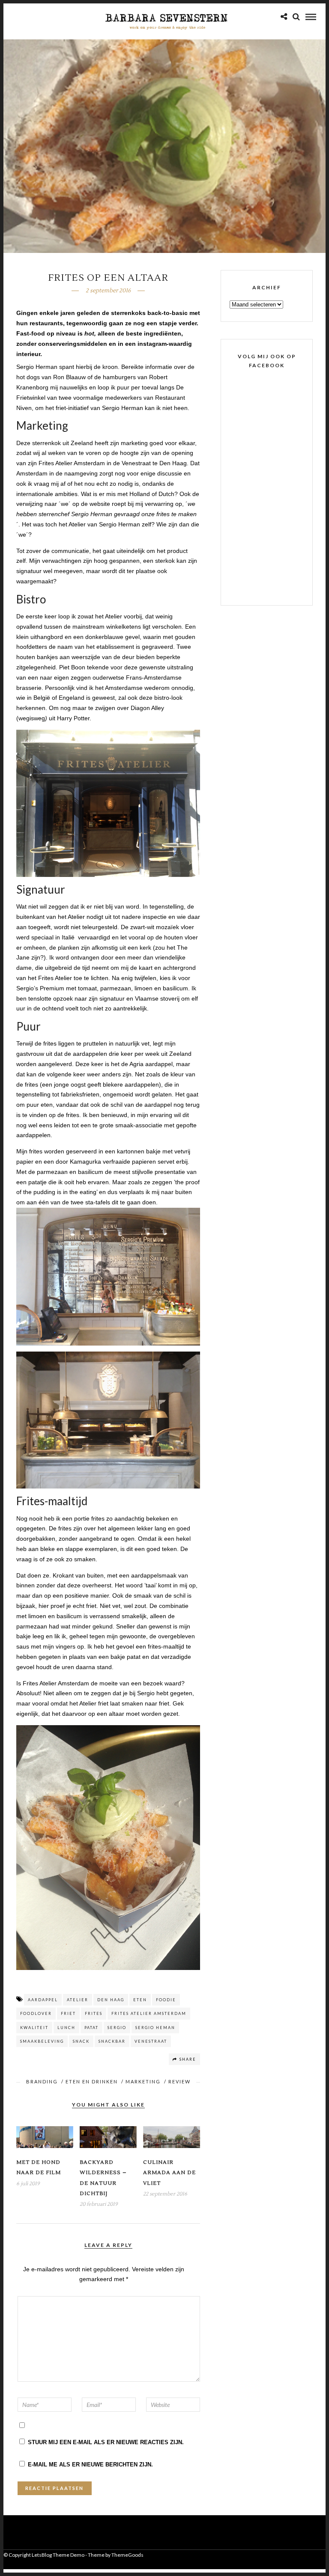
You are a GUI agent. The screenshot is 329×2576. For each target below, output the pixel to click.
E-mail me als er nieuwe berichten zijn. (90, 2465)
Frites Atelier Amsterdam (149, 2013)
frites (94, 2013)
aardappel (43, 2000)
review (179, 2081)
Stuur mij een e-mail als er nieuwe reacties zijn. (106, 2442)
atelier (78, 2000)
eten (140, 2000)
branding (42, 2081)
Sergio (117, 2028)
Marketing (143, 2081)
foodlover (36, 2013)
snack (81, 2041)
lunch (66, 2028)
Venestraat (151, 2041)
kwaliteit (34, 2028)
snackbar (112, 2041)
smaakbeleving (42, 2041)
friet (68, 2013)
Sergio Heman (155, 2028)
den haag (111, 2000)
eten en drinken (92, 2081)
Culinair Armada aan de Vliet (169, 2173)
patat (91, 2028)
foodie (166, 2000)
